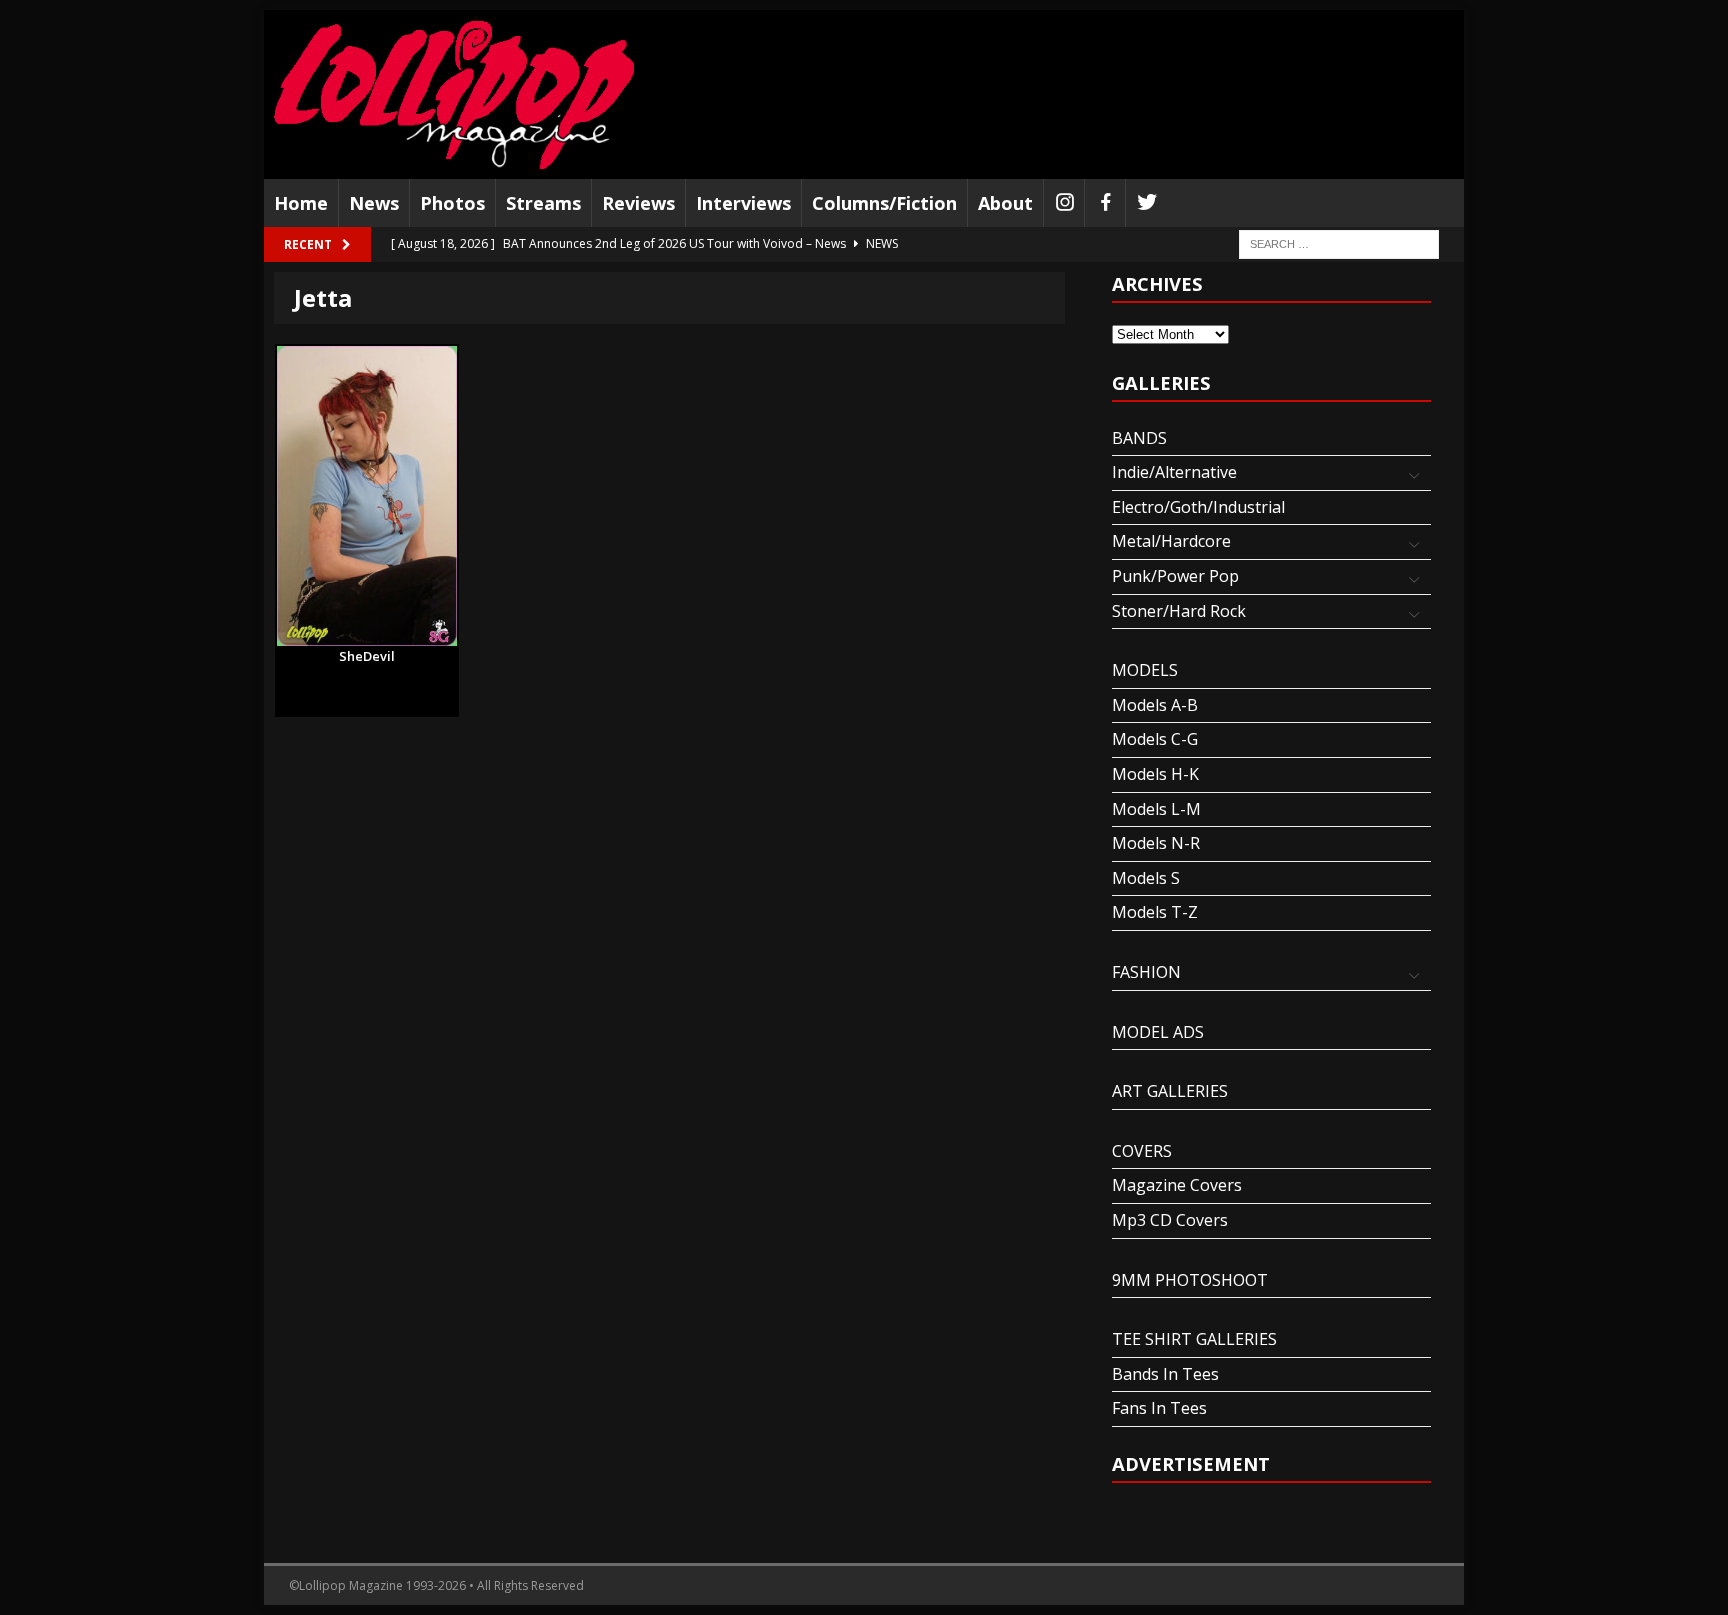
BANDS (1139, 438)
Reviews (638, 203)
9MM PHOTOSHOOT (1190, 1280)
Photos (452, 203)
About (1005, 203)
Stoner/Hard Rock (1179, 611)
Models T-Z (1155, 912)
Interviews (743, 203)
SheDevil (367, 656)
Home (301, 203)
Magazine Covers (1177, 1185)
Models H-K (1155, 774)
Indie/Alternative (1174, 472)
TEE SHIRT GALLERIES (1194, 1339)
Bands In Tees (1165, 1374)
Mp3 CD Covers (1170, 1220)
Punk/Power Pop (1175, 576)
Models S (1146, 878)
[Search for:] (1339, 243)
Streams (543, 203)
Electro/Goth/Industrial (1198, 507)
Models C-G (1155, 739)
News (374, 203)
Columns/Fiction (884, 203)
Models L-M (1156, 809)
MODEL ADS (1158, 1032)
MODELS (1145, 670)
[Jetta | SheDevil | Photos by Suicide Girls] (367, 496)
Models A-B (1155, 705)
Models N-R (1156, 843)
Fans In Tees (1159, 1408)
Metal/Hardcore (1171, 541)
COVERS (1142, 1151)
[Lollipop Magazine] (454, 94)
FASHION (1146, 972)
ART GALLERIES (1170, 1091)
